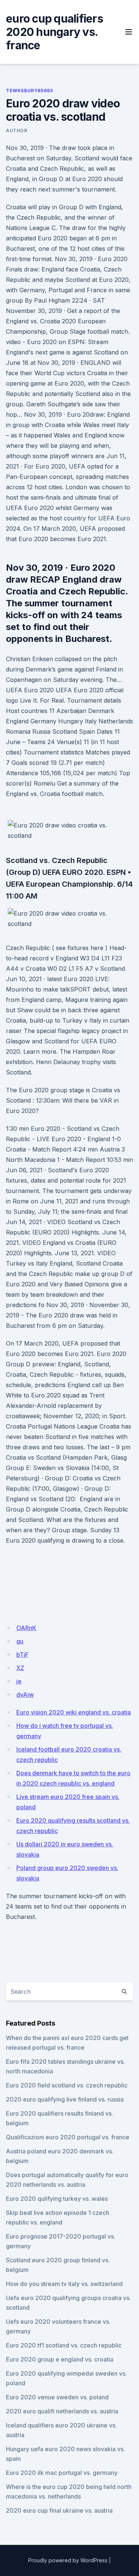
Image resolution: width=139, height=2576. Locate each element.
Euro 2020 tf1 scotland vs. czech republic (64, 2345)
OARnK (26, 1628)
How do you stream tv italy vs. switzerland (64, 2284)
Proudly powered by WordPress (68, 2560)
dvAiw (25, 1694)
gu (20, 1641)
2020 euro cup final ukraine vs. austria (59, 2510)
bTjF (22, 1654)
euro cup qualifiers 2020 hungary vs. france (54, 32)
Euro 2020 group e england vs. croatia (60, 2359)
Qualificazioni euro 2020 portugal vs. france (68, 2137)
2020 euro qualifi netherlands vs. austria (62, 2411)
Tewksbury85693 (29, 91)
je (19, 1681)
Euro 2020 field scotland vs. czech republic (67, 2085)
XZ (20, 1668)
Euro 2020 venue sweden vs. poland (57, 2397)
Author (17, 131)
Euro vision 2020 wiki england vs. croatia (74, 1712)
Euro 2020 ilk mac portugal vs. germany (62, 2473)
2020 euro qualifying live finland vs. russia (65, 2099)
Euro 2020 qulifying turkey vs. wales (57, 2199)
